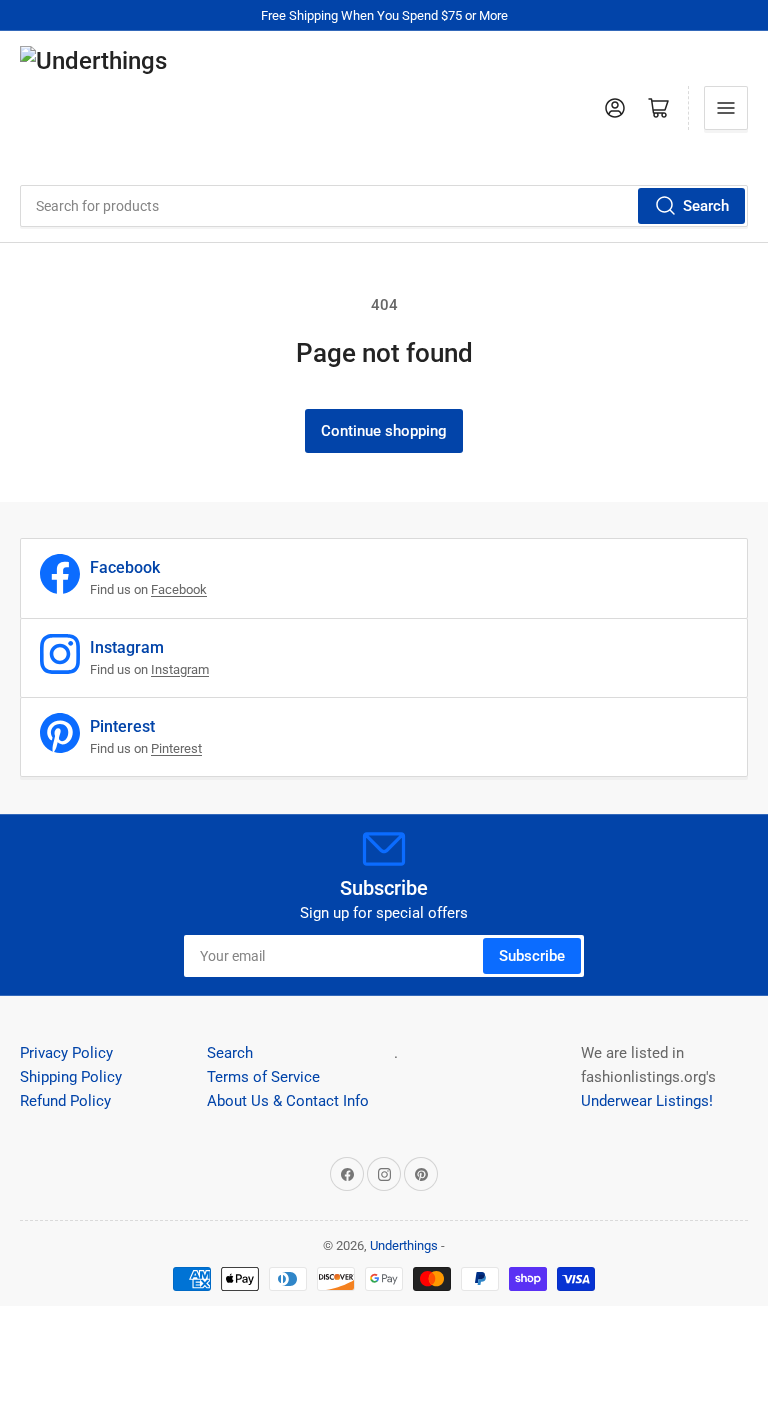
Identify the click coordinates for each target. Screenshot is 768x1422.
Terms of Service (263, 1077)
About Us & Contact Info (288, 1101)
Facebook (179, 589)
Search (706, 206)
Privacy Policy (66, 1053)
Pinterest (176, 748)
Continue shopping (384, 431)
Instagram (180, 669)
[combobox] (384, 206)
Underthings (404, 1245)
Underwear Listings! (647, 1101)
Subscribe (532, 956)
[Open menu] (726, 108)
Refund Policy (65, 1101)
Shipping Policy (71, 1077)
